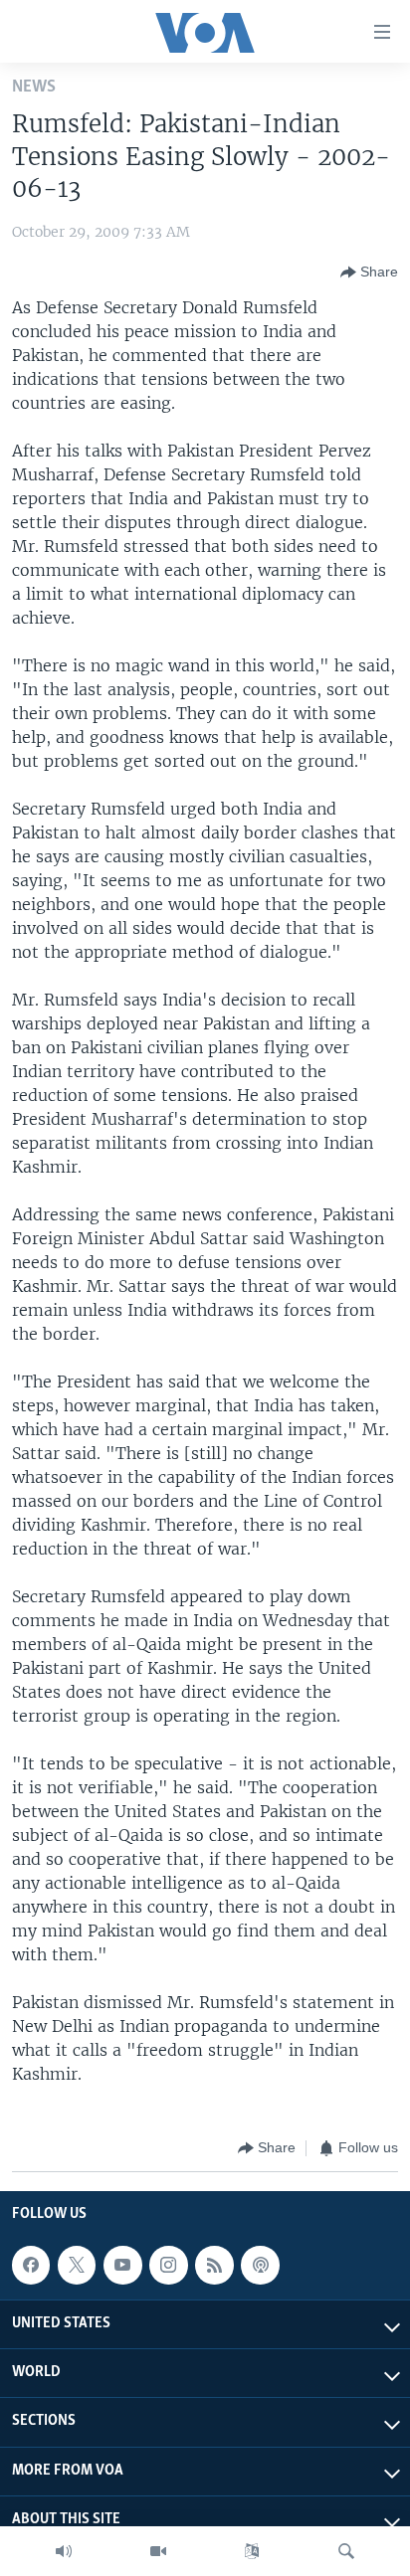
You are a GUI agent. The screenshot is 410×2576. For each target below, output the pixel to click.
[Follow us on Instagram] (168, 2265)
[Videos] (158, 2551)
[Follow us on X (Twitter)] (77, 2265)
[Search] (346, 2551)
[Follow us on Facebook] (31, 2265)
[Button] (369, 273)
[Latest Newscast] (64, 2551)
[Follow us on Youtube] (122, 2265)
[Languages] (252, 2551)
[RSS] (214, 2265)
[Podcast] (260, 2265)
